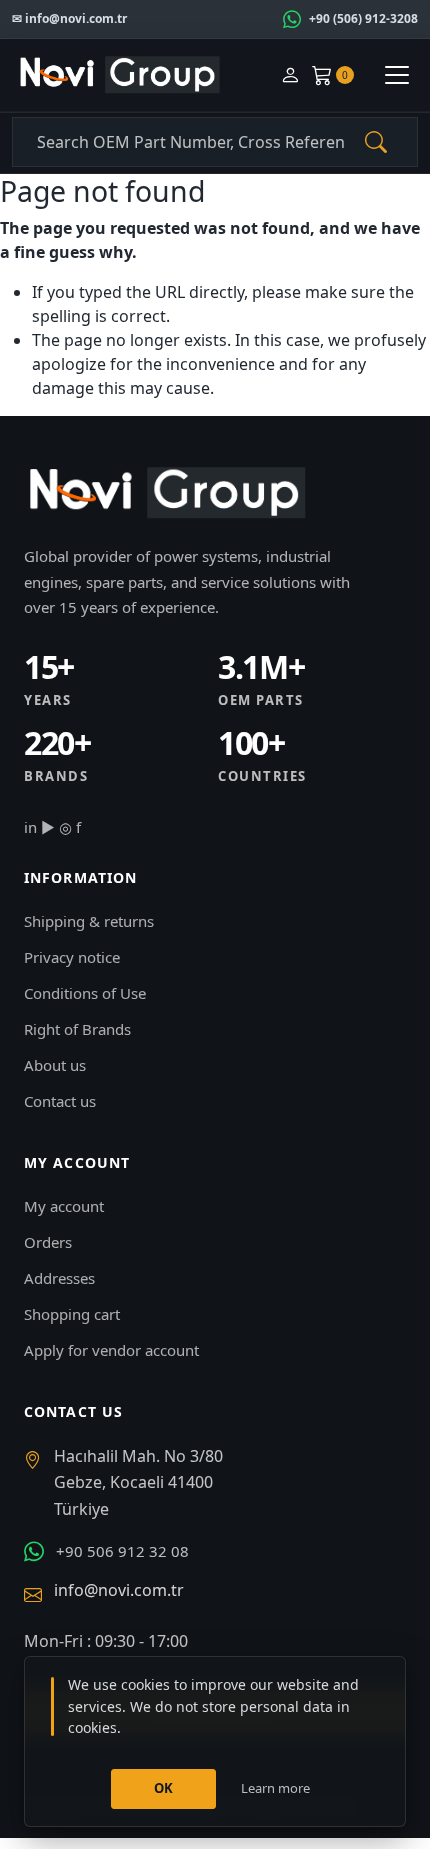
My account (64, 1206)
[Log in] (290, 75)
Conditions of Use (85, 993)
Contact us (60, 1101)
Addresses (59, 1278)
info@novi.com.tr (119, 1590)
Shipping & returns (89, 921)
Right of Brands (77, 1029)
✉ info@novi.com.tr (69, 18)
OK (164, 1788)
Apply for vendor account (111, 1350)
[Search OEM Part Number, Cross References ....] (376, 142)
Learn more (275, 1788)
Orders (48, 1242)
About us (55, 1065)
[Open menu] (397, 75)
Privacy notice (72, 957)
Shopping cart (72, 1314)
